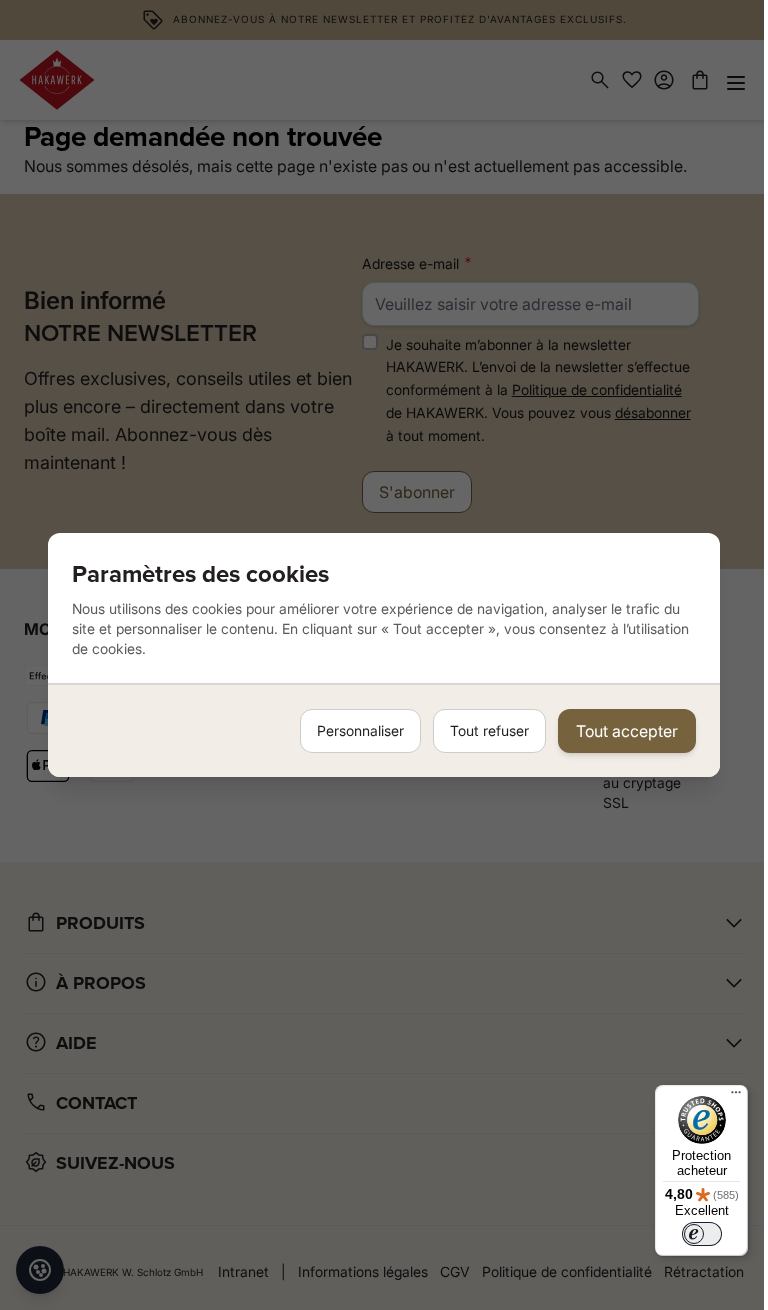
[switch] (702, 1234)
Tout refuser (489, 730)
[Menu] (736, 1097)
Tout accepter (627, 731)
